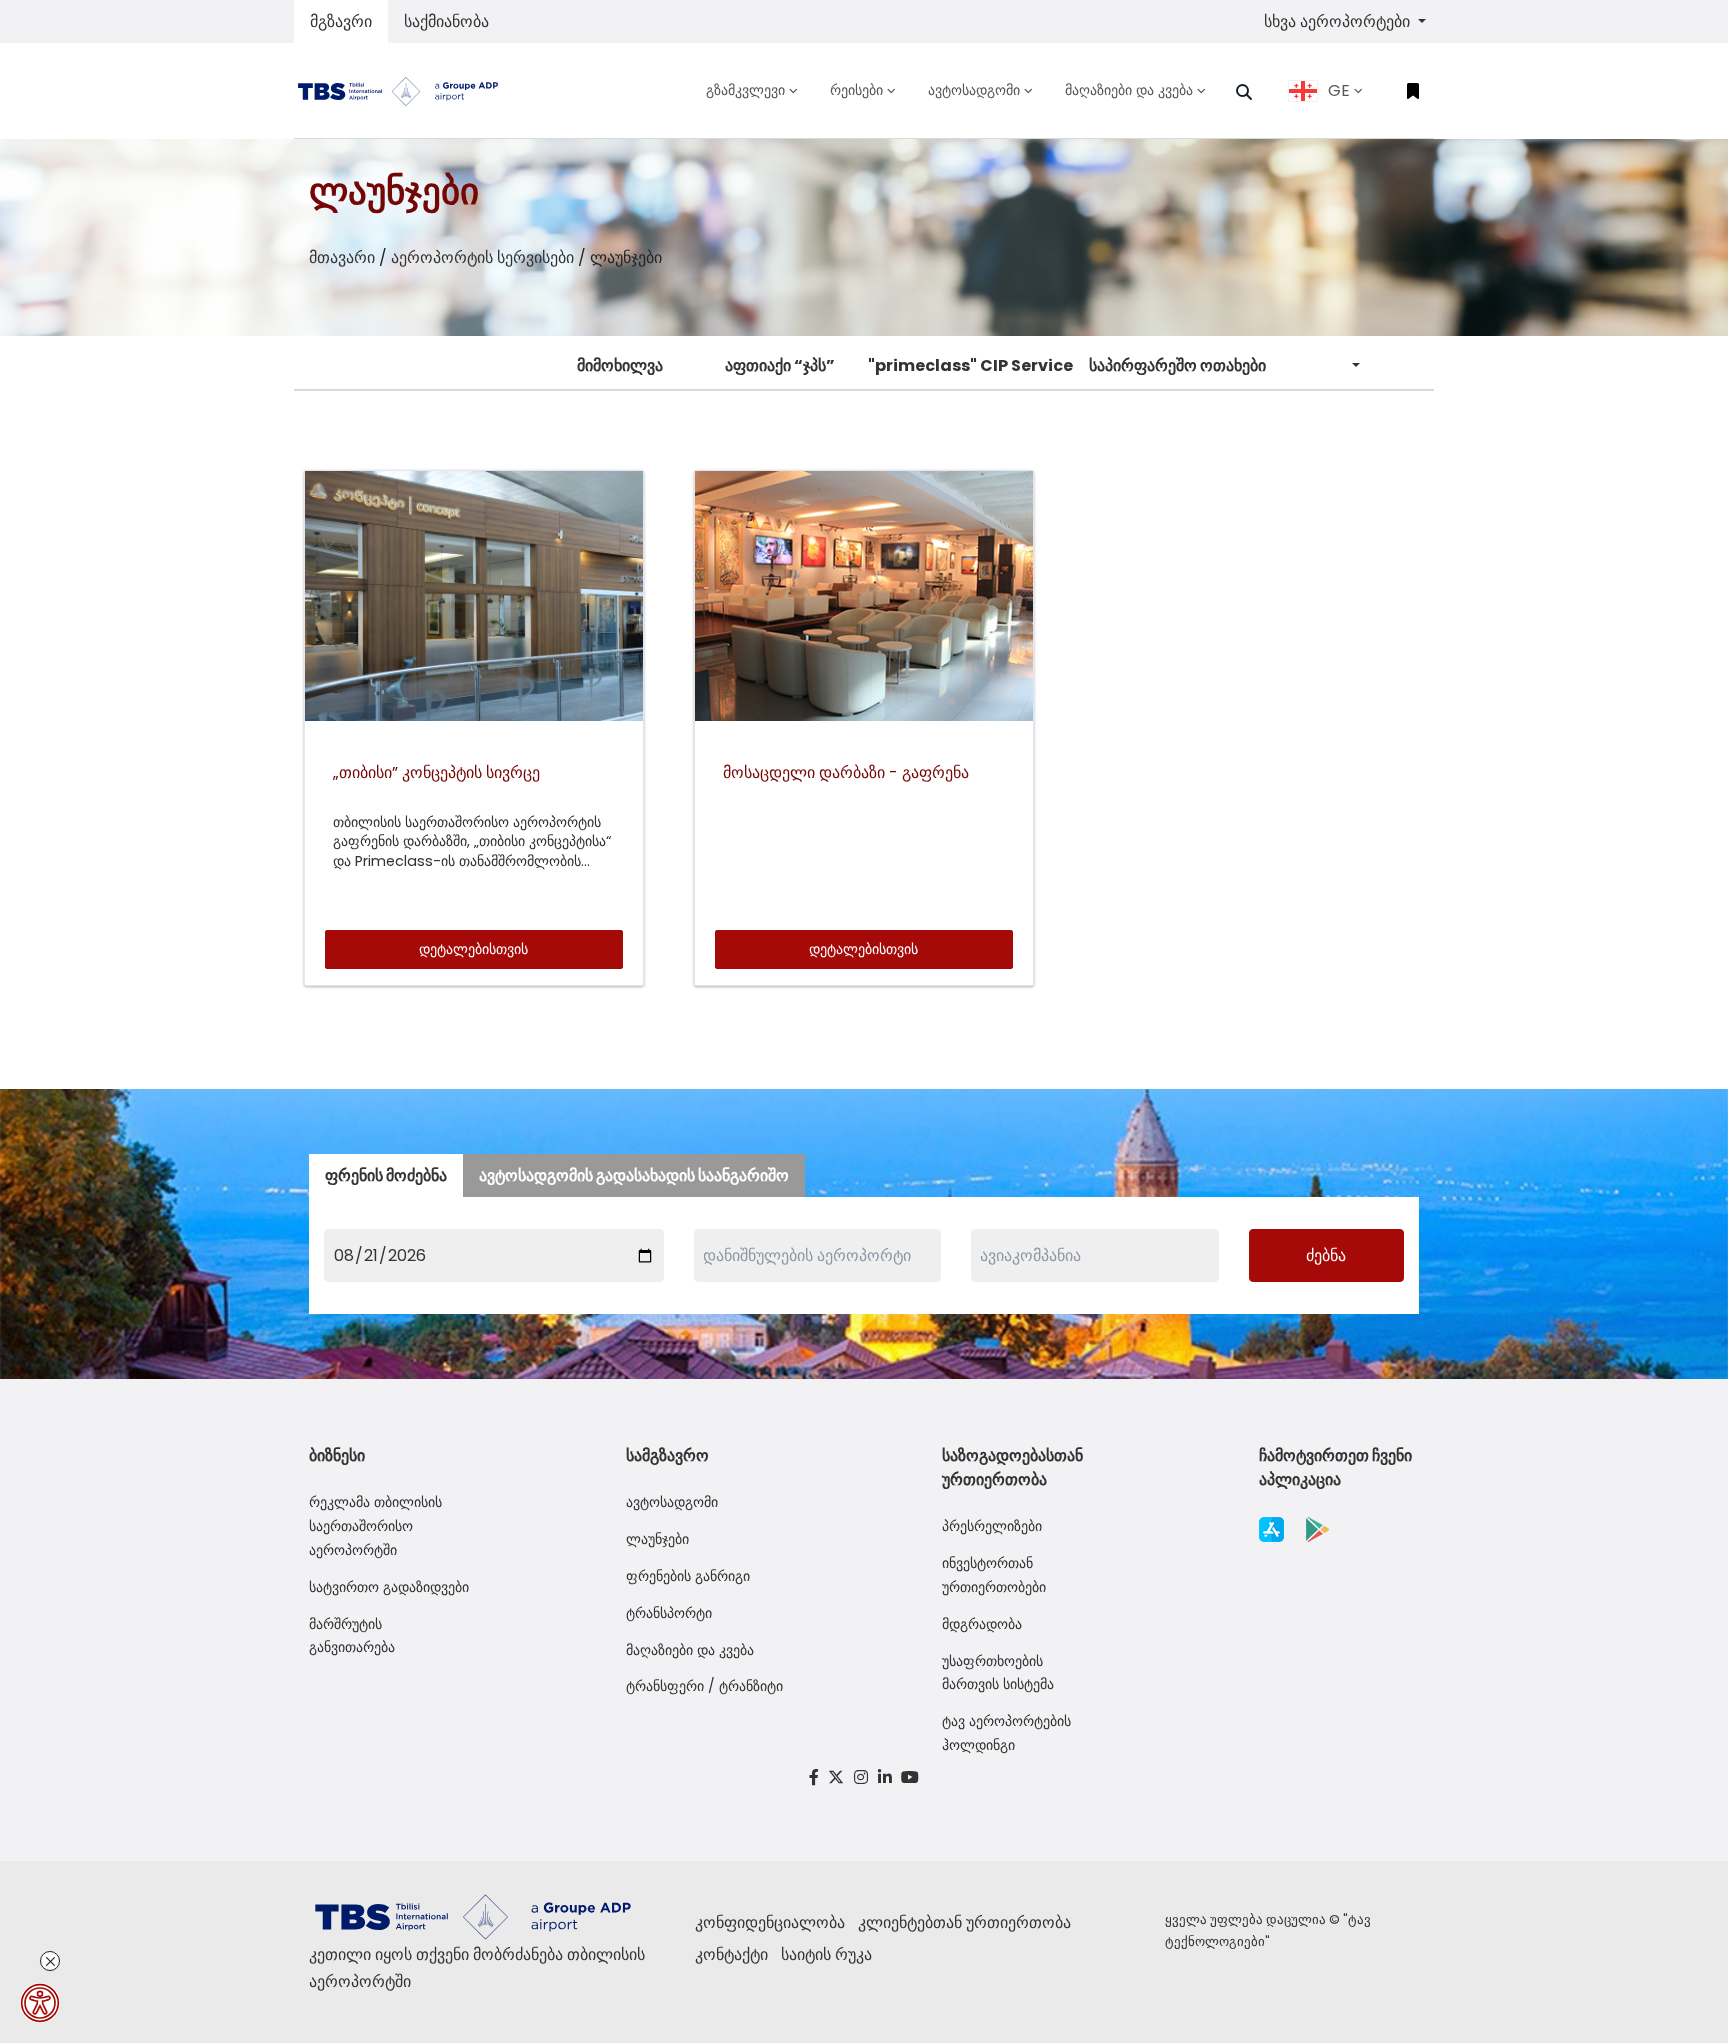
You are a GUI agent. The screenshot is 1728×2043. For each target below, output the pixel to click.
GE (1339, 90)
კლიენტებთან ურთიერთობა (964, 1922)
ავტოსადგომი (672, 1502)
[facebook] (814, 1777)
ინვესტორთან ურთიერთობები (994, 1575)
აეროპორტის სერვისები (482, 257)
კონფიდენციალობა (770, 1922)
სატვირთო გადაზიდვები (389, 1587)
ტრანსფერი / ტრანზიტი (704, 1686)
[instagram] (861, 1777)
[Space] (406, 90)
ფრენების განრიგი (688, 1576)
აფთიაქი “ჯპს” (780, 365)
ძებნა (1326, 1255)
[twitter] (837, 1777)
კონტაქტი (731, 1954)
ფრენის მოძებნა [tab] (386, 1175)
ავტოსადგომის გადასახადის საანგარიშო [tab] (634, 1175)
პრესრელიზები (992, 1526)
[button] (1244, 92)
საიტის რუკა (826, 1954)
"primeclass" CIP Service (970, 365)
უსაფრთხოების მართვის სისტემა (998, 1673)
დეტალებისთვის (473, 949)
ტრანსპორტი (669, 1613)
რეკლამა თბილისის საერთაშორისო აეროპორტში (375, 1526)
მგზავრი (341, 21)
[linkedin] (885, 1777)
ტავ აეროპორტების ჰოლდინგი (1006, 1733)
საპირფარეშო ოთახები (1177, 365)
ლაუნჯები (657, 1539)
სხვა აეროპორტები (1339, 21)
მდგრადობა (982, 1624)
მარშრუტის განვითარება (352, 1636)
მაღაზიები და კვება (690, 1650)
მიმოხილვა (620, 365)
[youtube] (910, 1777)
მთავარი (342, 257)
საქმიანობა (446, 21)
